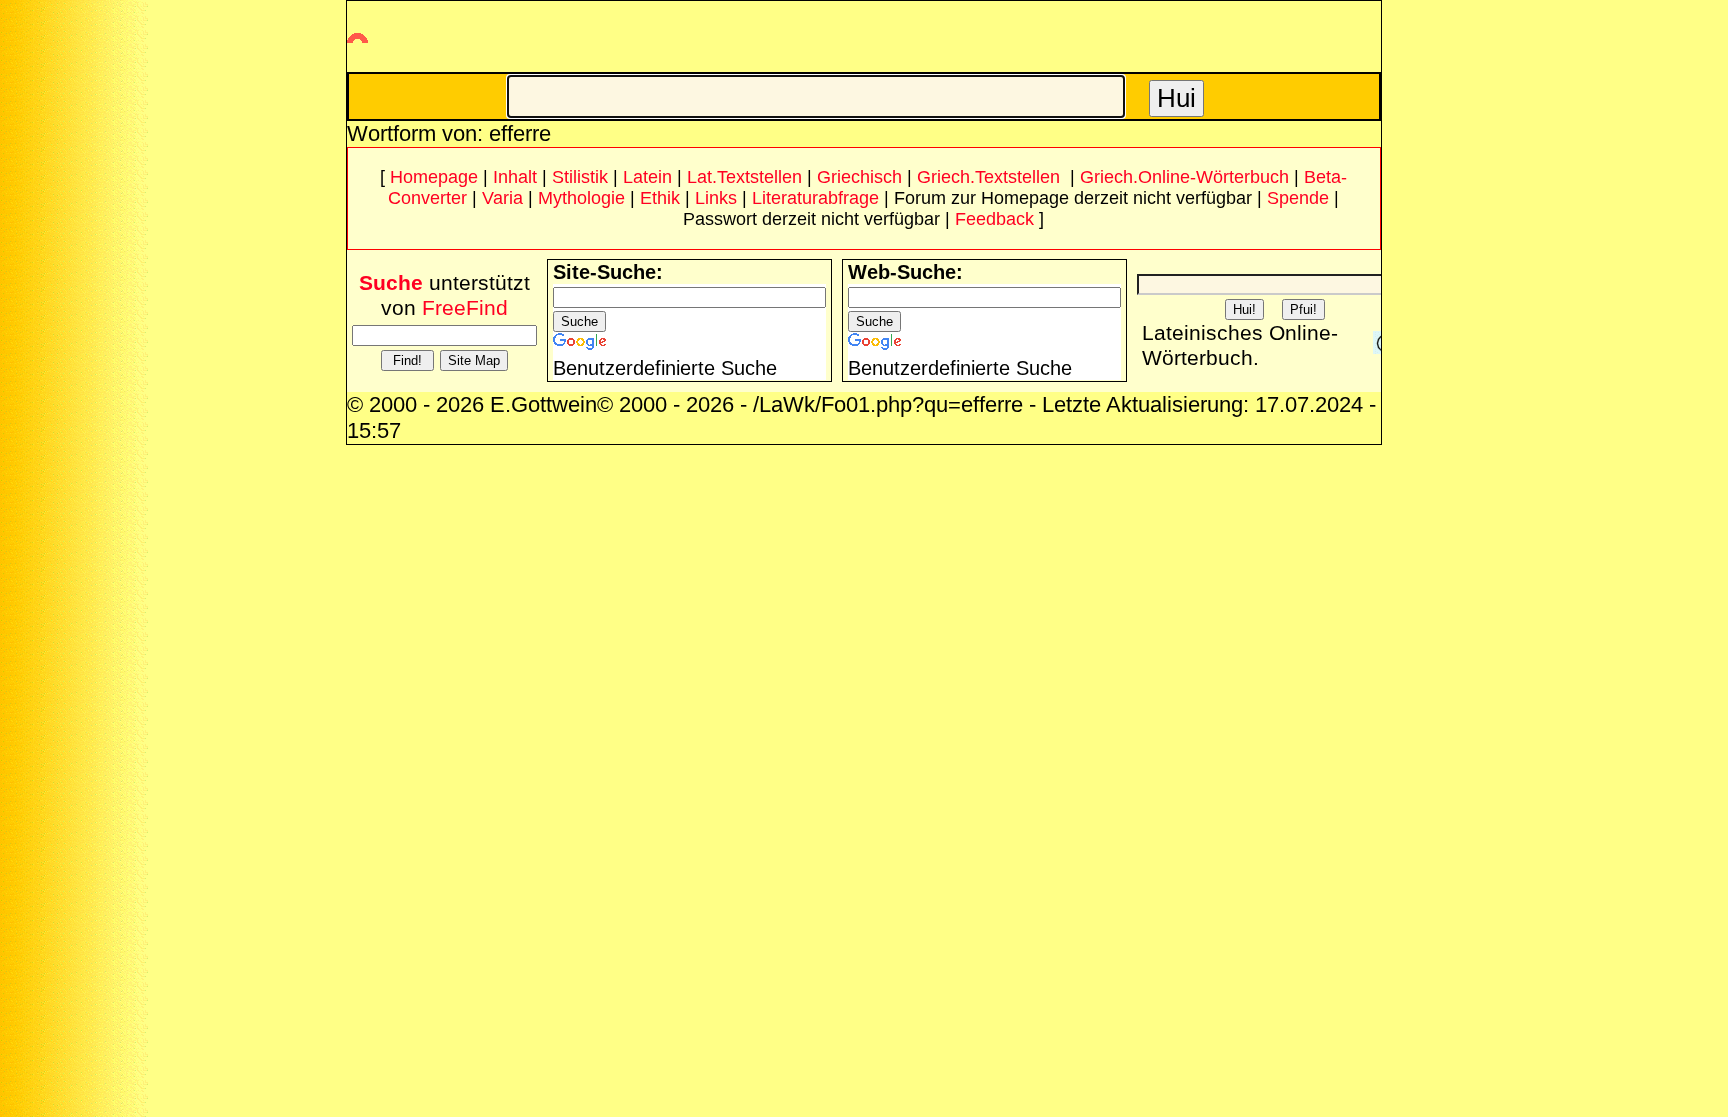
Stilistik (580, 177)
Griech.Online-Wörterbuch (1184, 177)
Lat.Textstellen (744, 177)
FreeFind (465, 308)
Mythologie (581, 198)
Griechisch (859, 177)
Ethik (660, 198)
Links (716, 198)
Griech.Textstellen (988, 177)
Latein (647, 177)
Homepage (434, 177)
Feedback (994, 219)
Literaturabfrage (815, 198)
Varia (502, 198)
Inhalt (515, 177)
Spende (1298, 198)
